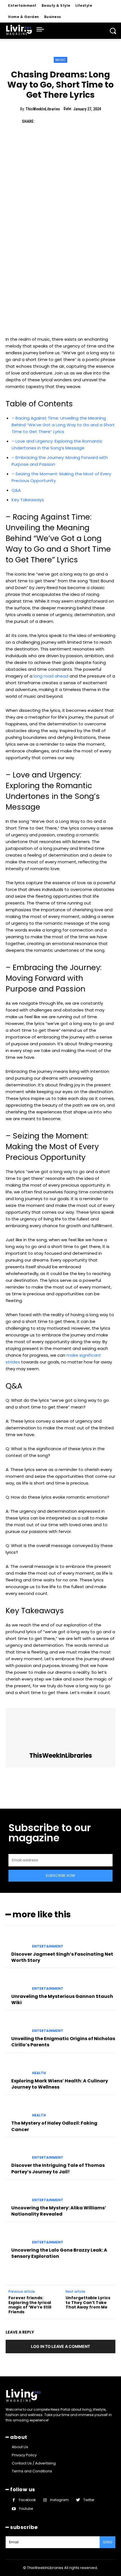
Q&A (16, 490)
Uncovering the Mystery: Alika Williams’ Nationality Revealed (59, 2211)
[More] (93, 121)
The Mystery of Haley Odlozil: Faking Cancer (54, 2126)
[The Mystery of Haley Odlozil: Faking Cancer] (17, 2109)
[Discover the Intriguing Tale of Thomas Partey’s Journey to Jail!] (17, 2152)
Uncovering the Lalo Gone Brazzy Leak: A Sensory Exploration (59, 2253)
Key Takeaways (28, 500)
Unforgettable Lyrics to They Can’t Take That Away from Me (88, 2303)
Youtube (26, 2509)
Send (107, 2542)
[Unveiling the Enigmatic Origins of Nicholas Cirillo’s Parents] (17, 2025)
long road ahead (51, 676)
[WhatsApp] (80, 121)
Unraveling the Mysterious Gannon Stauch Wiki (62, 1999)
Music (60, 60)
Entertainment (48, 1946)
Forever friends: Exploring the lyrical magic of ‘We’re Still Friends (30, 2305)
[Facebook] (41, 121)
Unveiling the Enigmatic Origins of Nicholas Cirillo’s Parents (63, 2042)
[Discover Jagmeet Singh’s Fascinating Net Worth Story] (17, 1940)
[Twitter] (54, 121)
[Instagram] (45, 2500)
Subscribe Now (60, 1876)
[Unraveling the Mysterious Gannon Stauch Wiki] (17, 1982)
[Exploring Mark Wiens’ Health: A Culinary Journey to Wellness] (17, 2067)
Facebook (27, 2500)
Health (39, 2073)
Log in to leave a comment (60, 2346)
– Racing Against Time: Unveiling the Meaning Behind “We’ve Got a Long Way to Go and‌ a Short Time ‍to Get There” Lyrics (63, 425)
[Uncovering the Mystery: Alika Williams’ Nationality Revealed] (17, 2194)
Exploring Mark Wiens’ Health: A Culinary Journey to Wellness (60, 2084)
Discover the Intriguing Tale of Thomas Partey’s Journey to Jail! (58, 2168)
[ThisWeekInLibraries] (60, 1730)
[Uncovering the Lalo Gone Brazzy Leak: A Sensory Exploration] (17, 2236)
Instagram (59, 2500)
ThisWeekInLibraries (43, 109)
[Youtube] (14, 2509)
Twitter (89, 2500)
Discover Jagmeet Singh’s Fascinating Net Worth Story (62, 1957)
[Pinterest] (67, 121)
